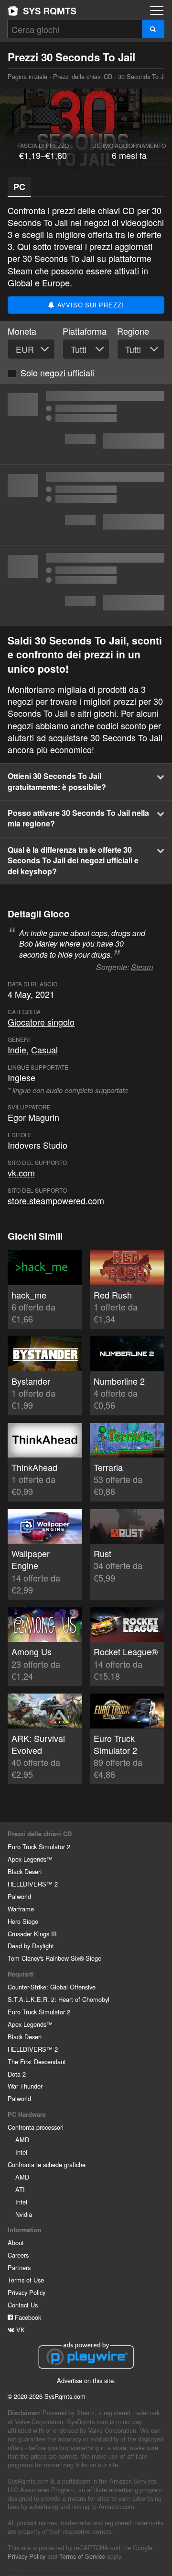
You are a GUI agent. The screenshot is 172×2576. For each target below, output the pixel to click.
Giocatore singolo (41, 1022)
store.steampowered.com (56, 1200)
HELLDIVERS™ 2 (33, 1884)
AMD (22, 2140)
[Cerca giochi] (153, 29)
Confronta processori (36, 2127)
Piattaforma (85, 331)
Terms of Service (82, 2556)
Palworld (19, 1896)
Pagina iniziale (42, 11)
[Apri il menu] (157, 11)
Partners (19, 2267)
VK (20, 2330)
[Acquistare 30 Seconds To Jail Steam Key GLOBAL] (86, 424)
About (16, 2243)
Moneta (22, 331)
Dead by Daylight (31, 1946)
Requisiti (21, 1974)
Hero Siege (23, 1921)
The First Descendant (37, 2062)
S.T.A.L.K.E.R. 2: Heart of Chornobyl (59, 1999)
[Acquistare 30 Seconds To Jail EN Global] (86, 505)
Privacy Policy (27, 2292)
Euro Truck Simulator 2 (39, 1847)
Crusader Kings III (32, 1934)
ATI (20, 2189)
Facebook (27, 2317)
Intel (21, 2152)
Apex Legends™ (30, 1859)
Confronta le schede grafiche (47, 2164)
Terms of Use (26, 2280)
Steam (142, 967)
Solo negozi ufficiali (57, 373)
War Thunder (25, 2086)
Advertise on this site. (86, 2380)
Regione (133, 331)
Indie (17, 1050)
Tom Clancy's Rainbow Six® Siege (54, 1958)
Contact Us (23, 2305)
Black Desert (25, 1871)
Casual (44, 1050)
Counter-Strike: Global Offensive (52, 1987)
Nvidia (24, 2214)
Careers (18, 2255)
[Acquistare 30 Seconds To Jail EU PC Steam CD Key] (86, 586)
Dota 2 (17, 2074)
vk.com (21, 1173)
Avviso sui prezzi (89, 305)
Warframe (21, 1909)
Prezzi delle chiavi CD (83, 76)
